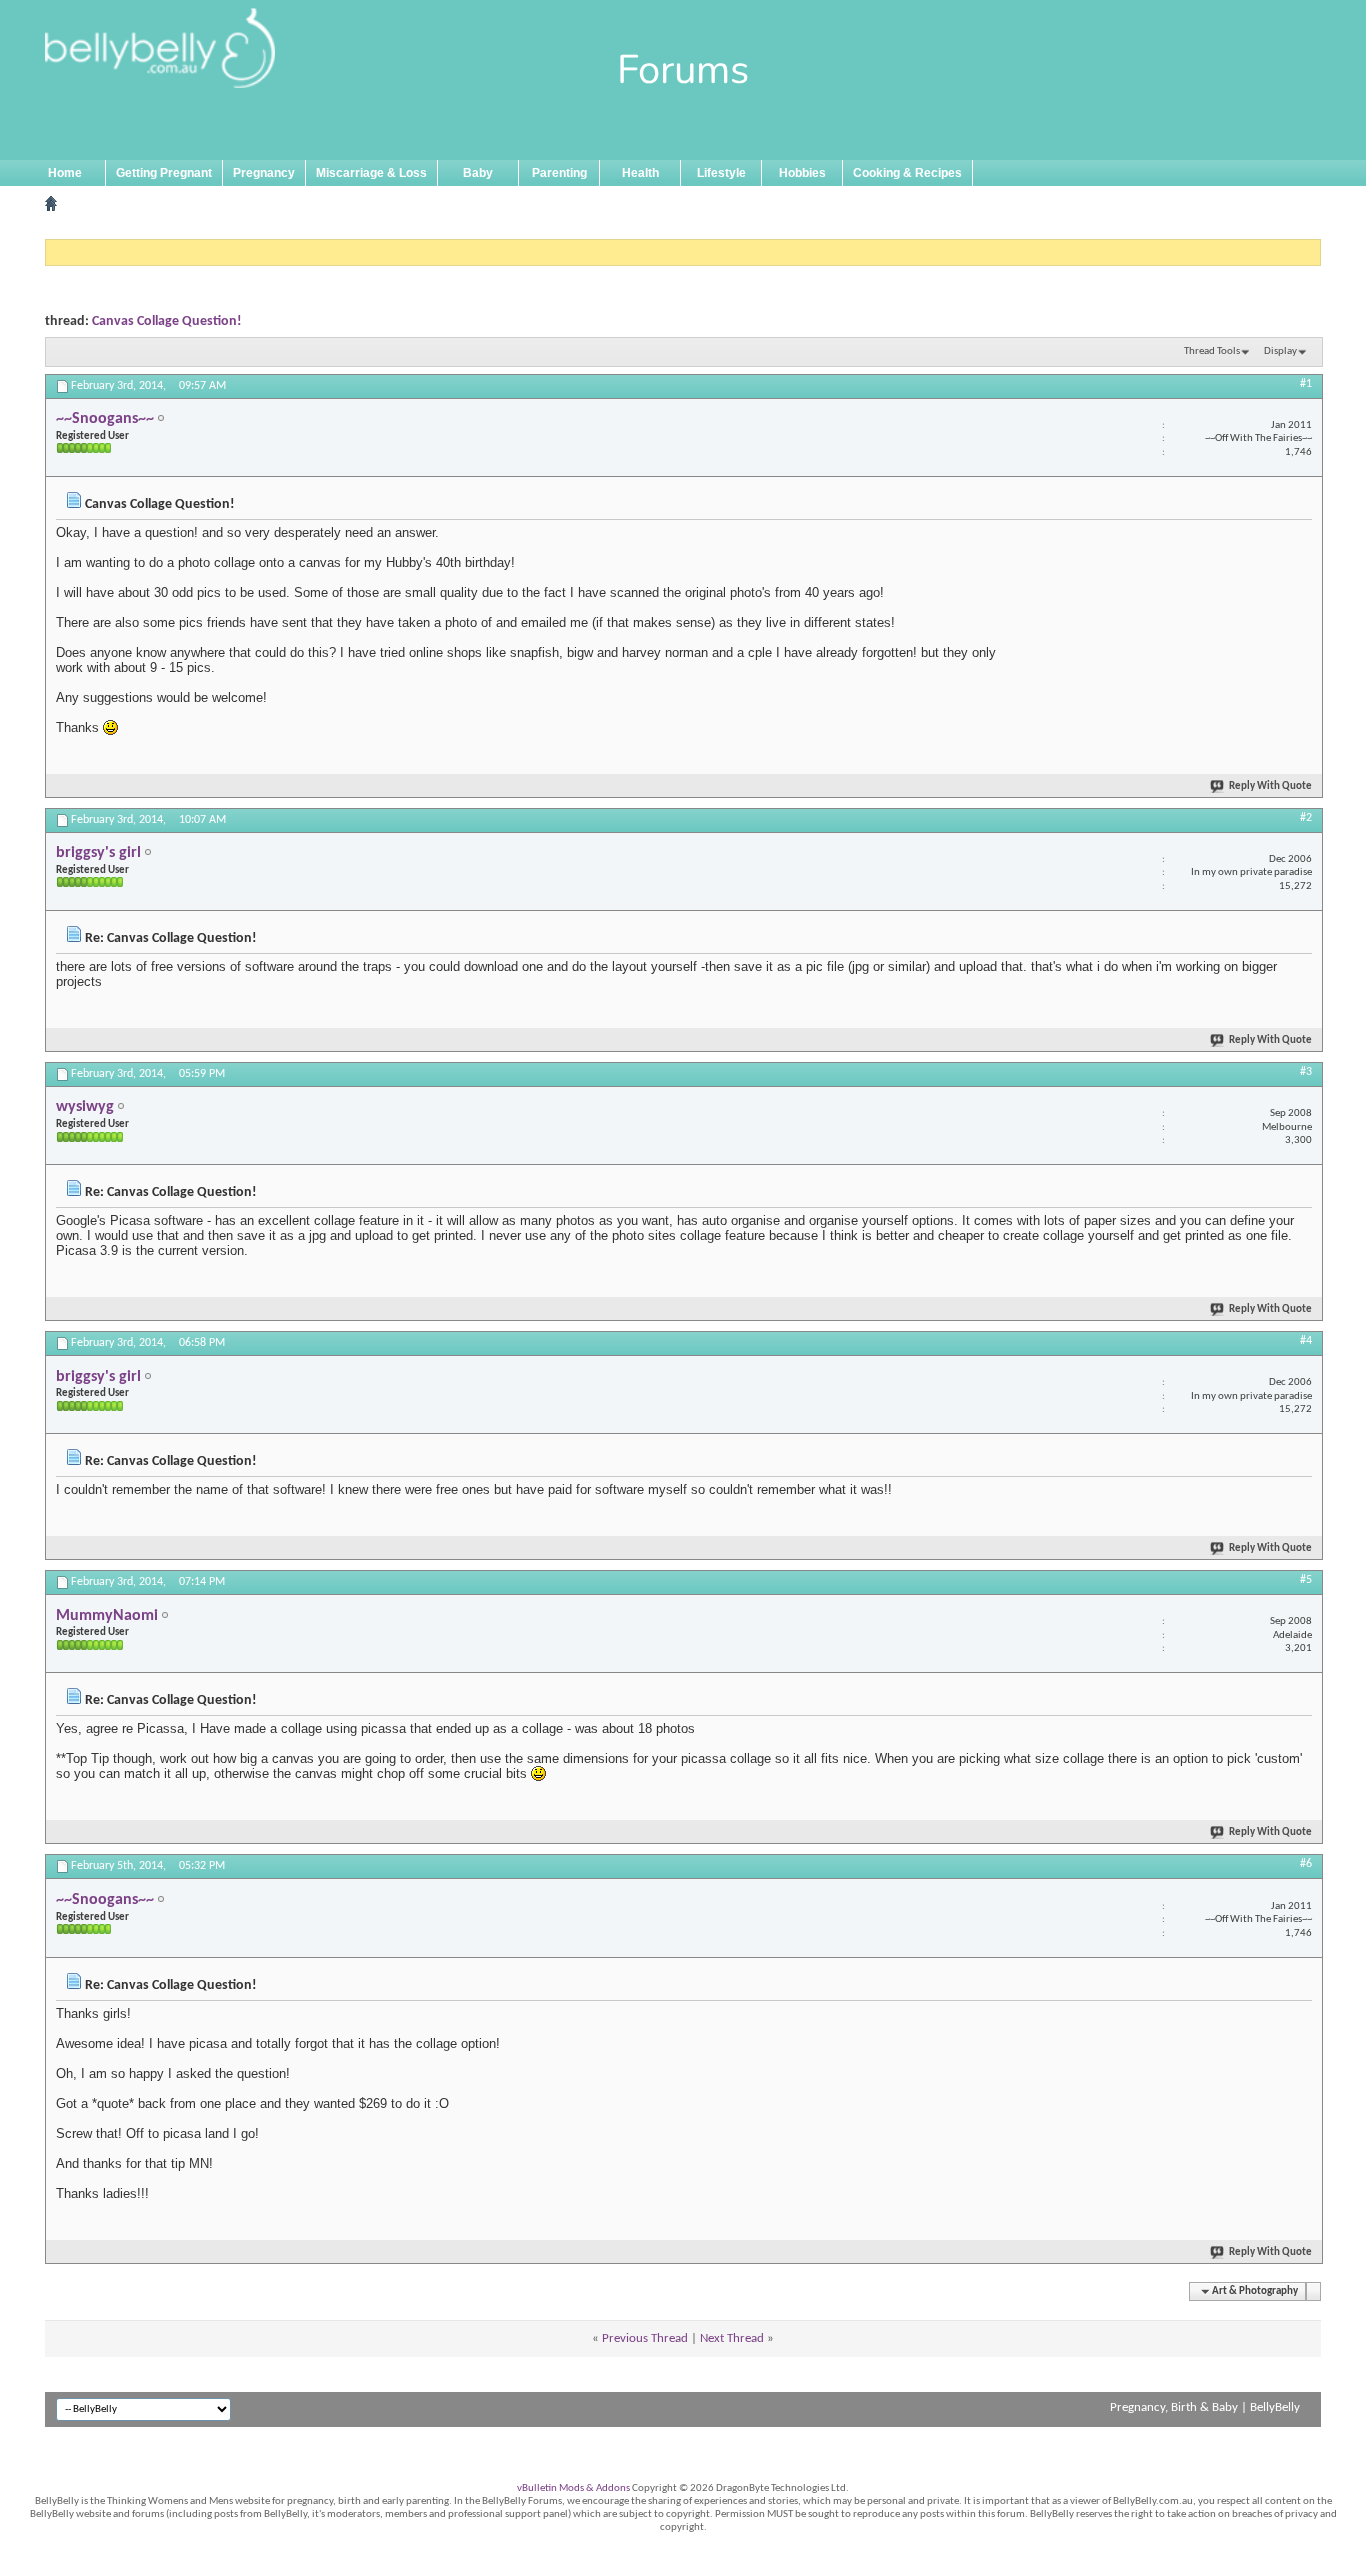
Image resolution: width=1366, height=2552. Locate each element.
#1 (1306, 384)
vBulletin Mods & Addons (573, 2488)
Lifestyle (721, 173)
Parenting (559, 173)
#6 (1306, 1864)
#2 (1306, 818)
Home (65, 173)
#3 (1306, 1072)
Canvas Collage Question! (167, 321)
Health (640, 173)
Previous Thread (645, 2338)
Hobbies (802, 173)
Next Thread (732, 2338)
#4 (1306, 1341)
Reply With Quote (1270, 786)
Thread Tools (1212, 351)
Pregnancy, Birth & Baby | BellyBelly (1205, 2407)
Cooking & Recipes (907, 173)
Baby (478, 173)
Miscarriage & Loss (371, 173)
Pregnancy (264, 173)
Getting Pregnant (164, 173)
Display (1280, 351)
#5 (1306, 1580)
